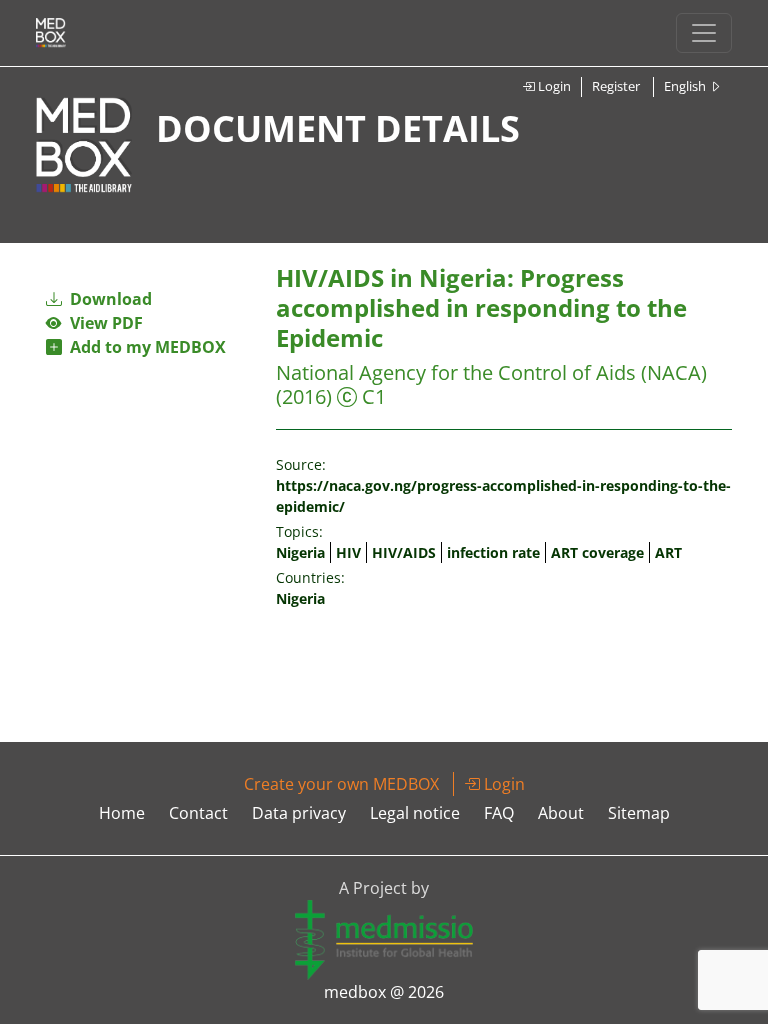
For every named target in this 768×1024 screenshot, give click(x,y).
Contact (198, 813)
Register (616, 86)
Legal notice (415, 813)
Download (109, 299)
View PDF (102, 323)
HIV (348, 552)
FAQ (499, 813)
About (561, 813)
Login (553, 86)
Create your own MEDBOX (341, 784)
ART (668, 552)
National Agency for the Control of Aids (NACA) (491, 372)
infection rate (493, 552)
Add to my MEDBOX (144, 347)
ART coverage (597, 552)
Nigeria (300, 552)
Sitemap (639, 813)
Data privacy (299, 813)
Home (122, 813)
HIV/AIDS (404, 552)
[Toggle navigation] (704, 33)
